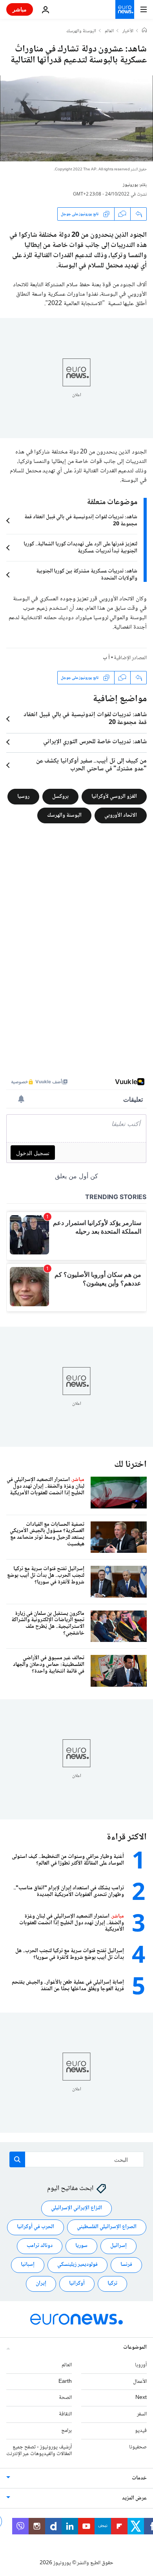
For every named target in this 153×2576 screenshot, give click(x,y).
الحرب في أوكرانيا (36, 2227)
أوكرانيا (77, 2283)
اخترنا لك (130, 1465)
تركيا (112, 2283)
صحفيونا (138, 2447)
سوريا (81, 2246)
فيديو (141, 2431)
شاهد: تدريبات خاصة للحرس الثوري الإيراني (95, 742)
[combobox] (77, 2159)
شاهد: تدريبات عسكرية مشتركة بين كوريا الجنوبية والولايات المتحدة (87, 575)
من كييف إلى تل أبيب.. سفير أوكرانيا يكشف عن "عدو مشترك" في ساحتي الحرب (91, 765)
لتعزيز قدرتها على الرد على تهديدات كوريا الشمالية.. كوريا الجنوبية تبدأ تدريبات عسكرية (80, 548)
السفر (142, 2414)
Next (141, 2398)
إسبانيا (28, 2265)
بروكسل (60, 797)
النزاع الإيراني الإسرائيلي (76, 2208)
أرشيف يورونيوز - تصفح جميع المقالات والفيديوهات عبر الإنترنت (39, 2451)
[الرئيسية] (144, 31)
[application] (76, 118)
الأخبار (128, 31)
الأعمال (140, 2382)
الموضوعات (135, 2347)
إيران (41, 2283)
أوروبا (141, 2365)
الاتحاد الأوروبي (121, 815)
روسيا (23, 797)
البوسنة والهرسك (81, 31)
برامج (66, 2431)
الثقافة (65, 2414)
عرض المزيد (134, 2498)
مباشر (20, 9)
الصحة (65, 2398)
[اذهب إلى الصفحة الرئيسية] (125, 9)
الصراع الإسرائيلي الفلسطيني (107, 2227)
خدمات (139, 2478)
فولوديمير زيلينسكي (77, 2265)
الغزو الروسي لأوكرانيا (114, 797)
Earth (65, 2382)
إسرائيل (118, 2246)
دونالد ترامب (40, 2246)
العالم (109, 31)
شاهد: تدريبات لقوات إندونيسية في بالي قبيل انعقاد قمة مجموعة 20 (81, 521)
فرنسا (126, 2265)
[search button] (17, 2159)
